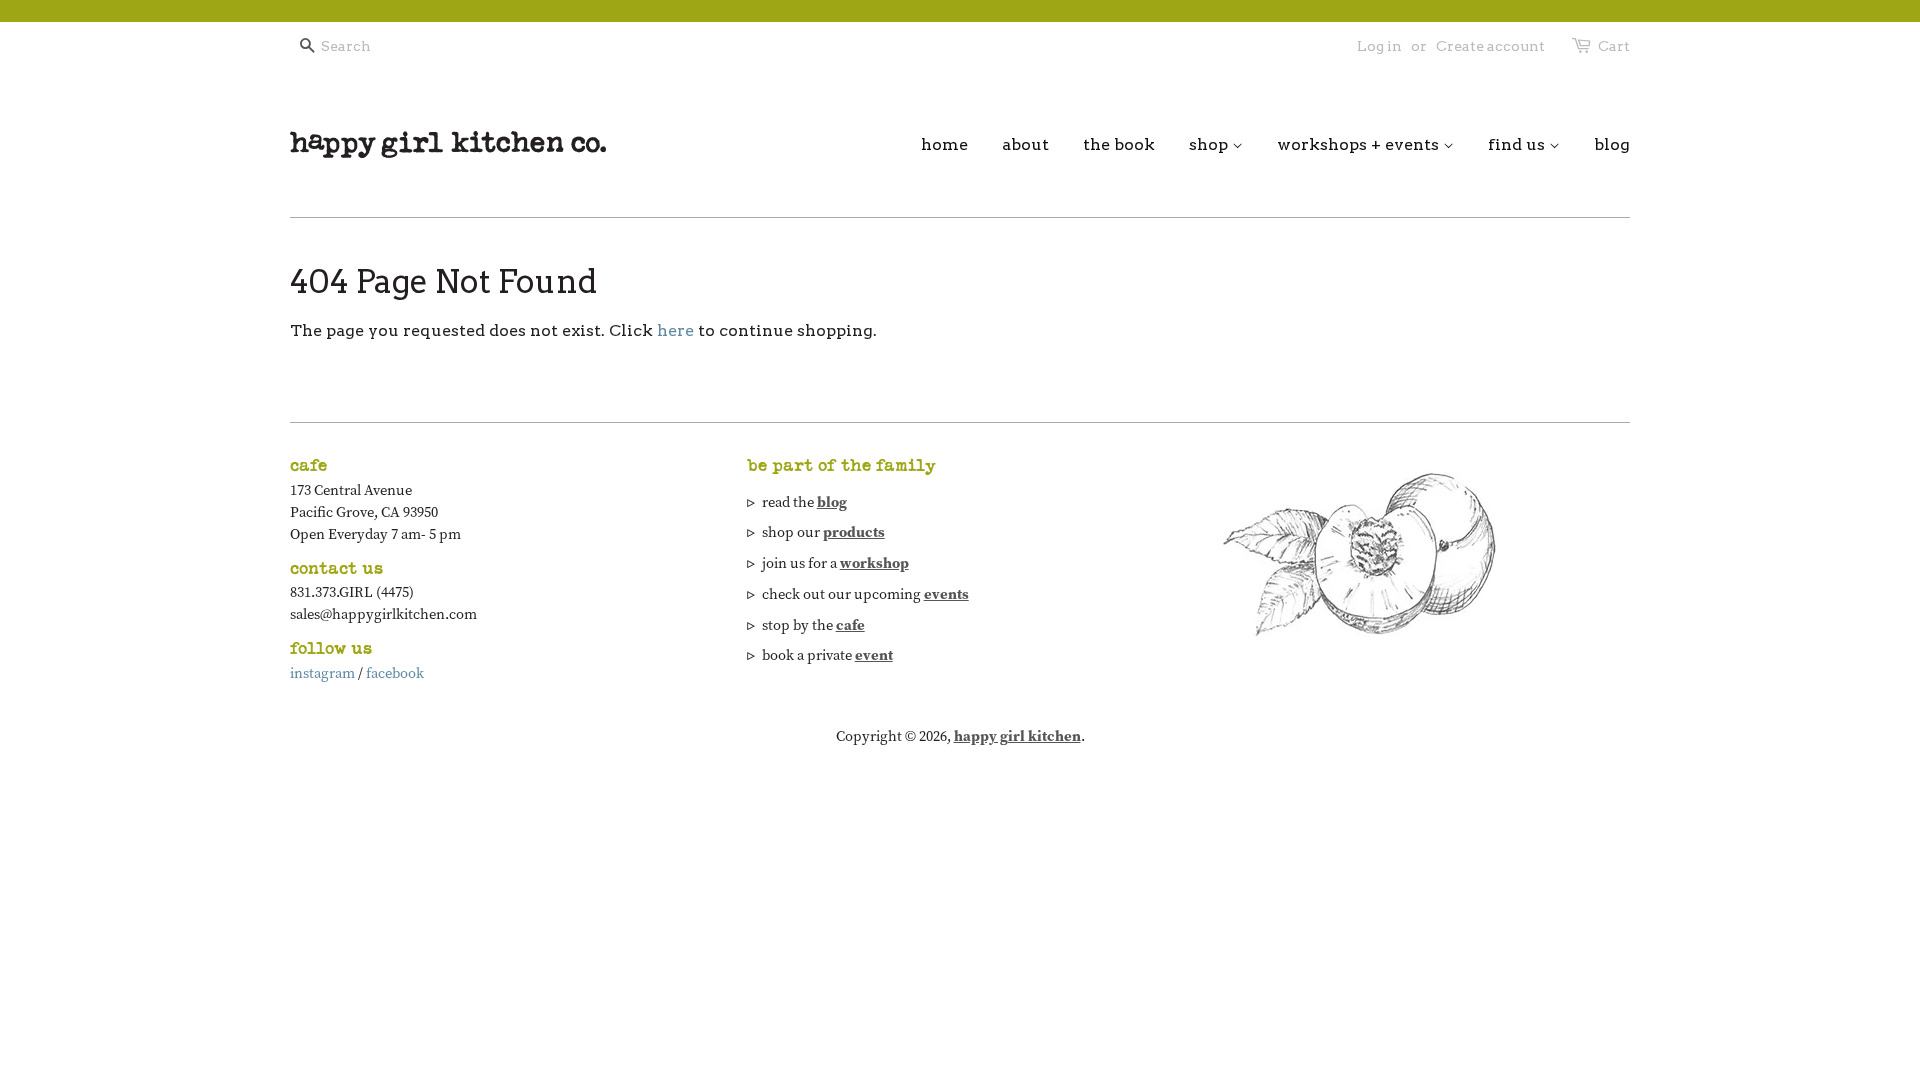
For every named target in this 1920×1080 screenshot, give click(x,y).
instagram (322, 673)
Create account (1490, 46)
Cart (1614, 46)
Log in (1379, 46)
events (946, 594)
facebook (395, 673)
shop (1210, 144)
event (874, 655)
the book (1119, 144)
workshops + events (1360, 144)
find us (1518, 144)
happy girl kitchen (1017, 736)
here (675, 330)
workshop (874, 563)
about (1025, 144)
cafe (850, 625)
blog (1612, 144)
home (944, 144)
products (854, 532)
